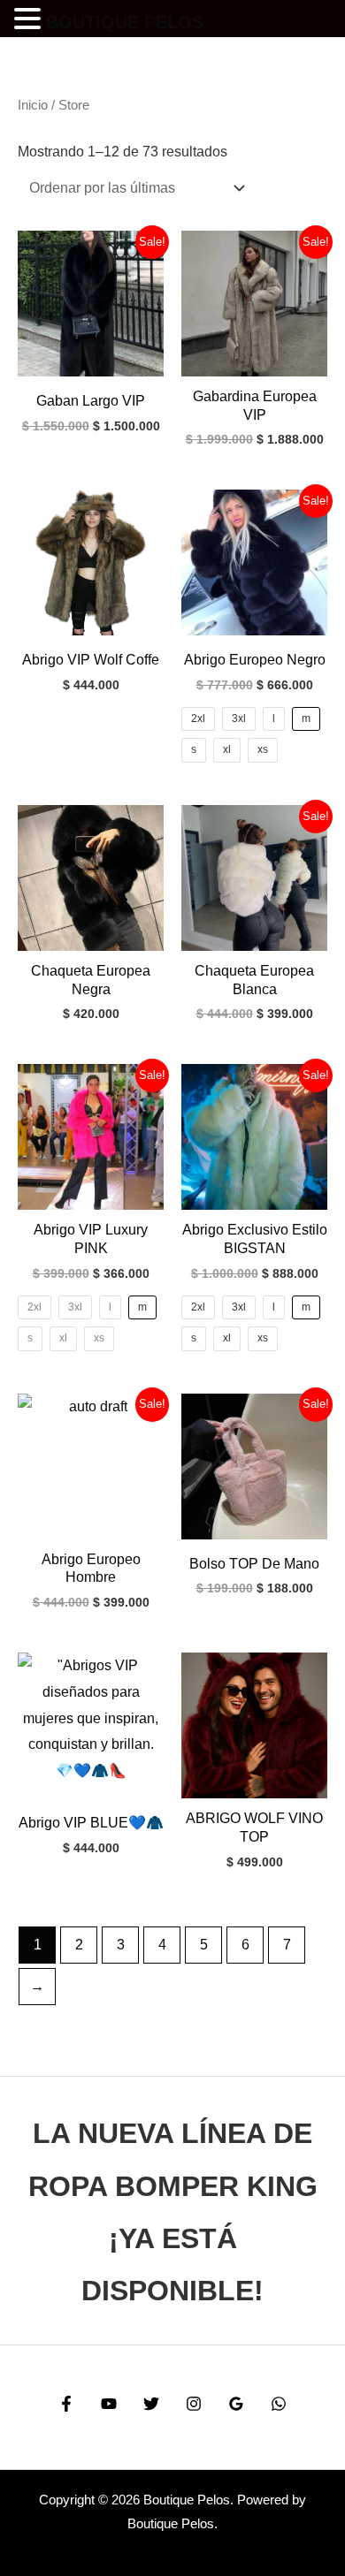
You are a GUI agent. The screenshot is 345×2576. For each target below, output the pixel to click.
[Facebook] (66, 2404)
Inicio (33, 105)
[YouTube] (109, 2404)
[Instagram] (194, 2404)
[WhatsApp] (279, 2404)
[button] (30, 21)
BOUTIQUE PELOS (125, 22)
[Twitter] (151, 2404)
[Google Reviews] (236, 2404)
